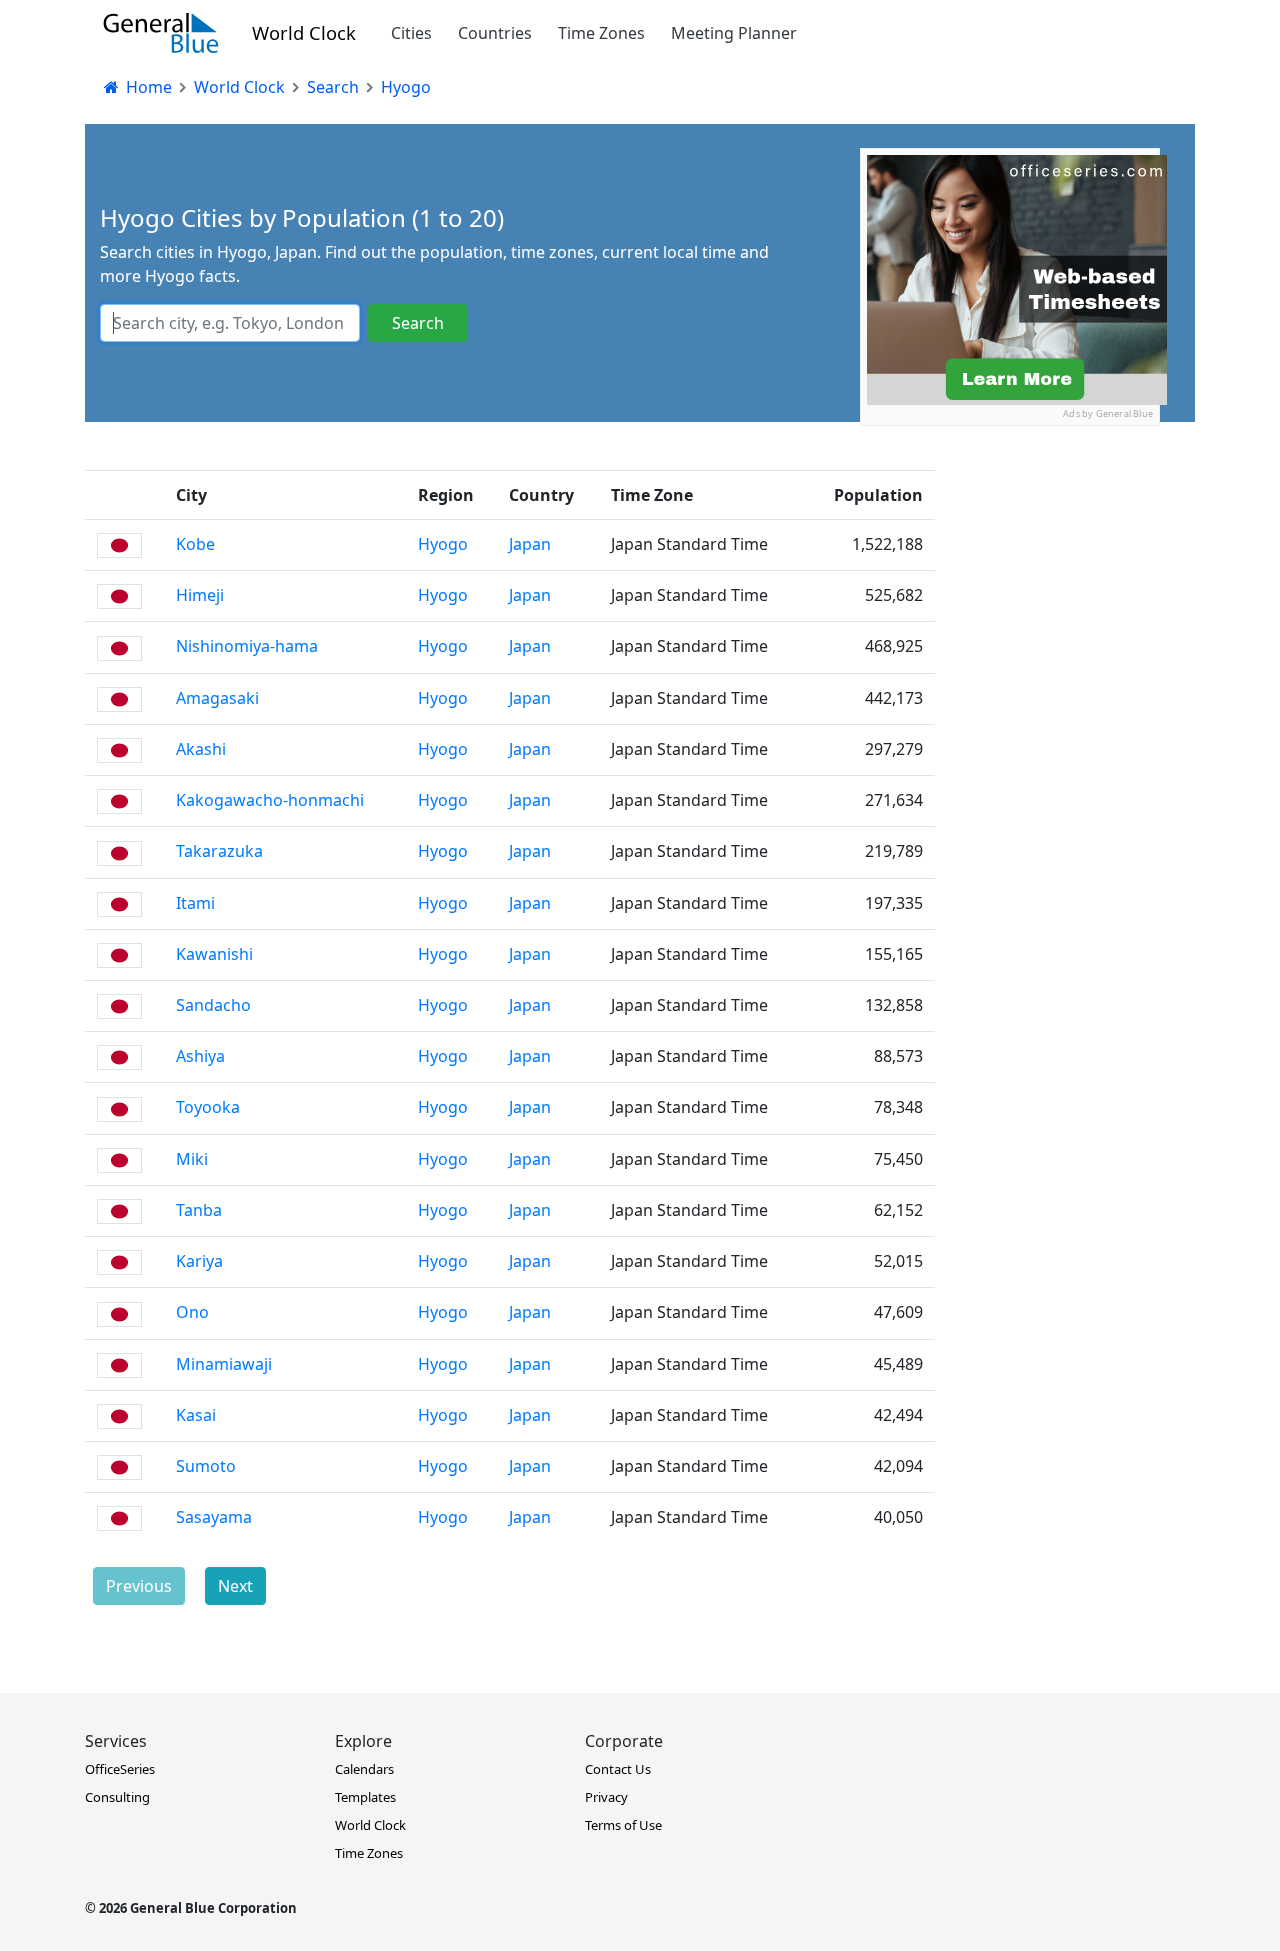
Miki (192, 1159)
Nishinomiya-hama (247, 646)
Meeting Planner (734, 33)
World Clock (304, 32)
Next (235, 1586)
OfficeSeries (120, 1769)
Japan (530, 544)
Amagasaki (217, 698)
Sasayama (214, 1517)
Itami (195, 903)
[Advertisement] (1010, 551)
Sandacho (213, 1005)
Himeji (200, 595)
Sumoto (206, 1466)
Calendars (364, 1769)
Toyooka (208, 1107)
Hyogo (443, 544)
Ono (192, 1312)
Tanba (199, 1210)
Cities (411, 33)
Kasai (196, 1415)
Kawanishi (214, 954)
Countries (495, 33)
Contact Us (618, 1769)
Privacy (606, 1797)
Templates (365, 1797)
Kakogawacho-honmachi (270, 800)
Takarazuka (219, 851)
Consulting (117, 1797)
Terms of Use (623, 1825)
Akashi (201, 749)
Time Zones (601, 33)
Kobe (195, 544)
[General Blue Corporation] (161, 33)
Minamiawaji (224, 1364)
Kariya (199, 1261)
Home (147, 87)
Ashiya (200, 1056)
